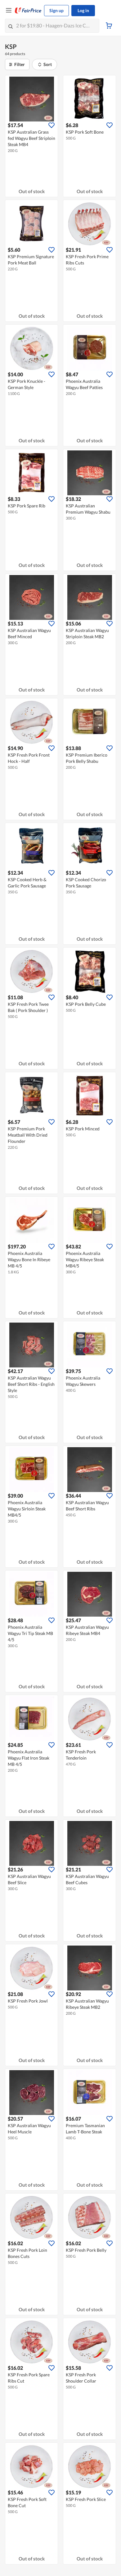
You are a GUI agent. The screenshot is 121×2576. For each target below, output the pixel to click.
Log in (83, 10)
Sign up (56, 10)
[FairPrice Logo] (28, 11)
